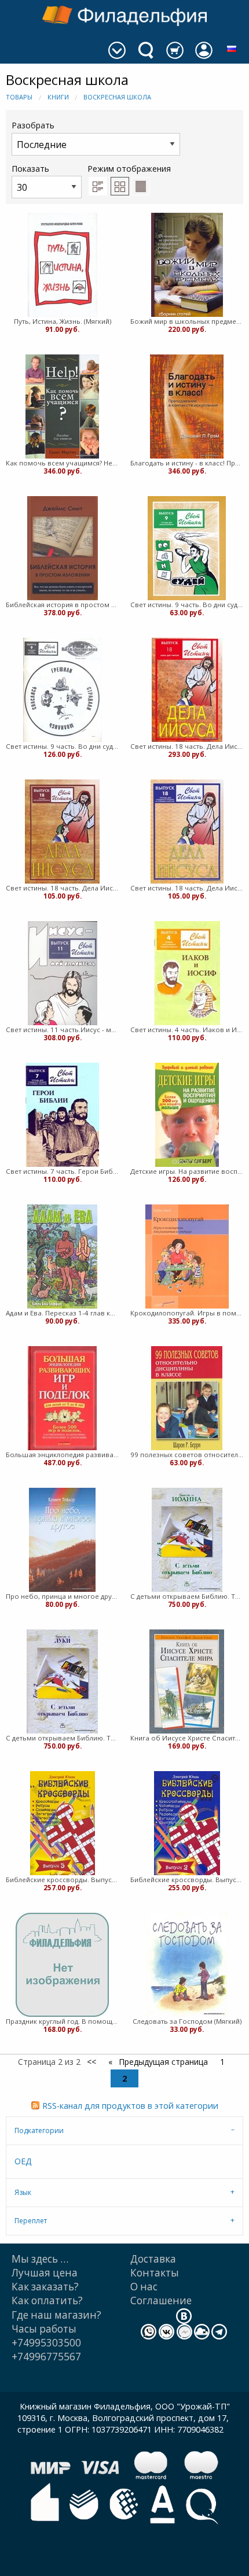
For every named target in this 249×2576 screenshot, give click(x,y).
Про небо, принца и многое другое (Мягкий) (62, 1596)
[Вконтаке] (184, 2315)
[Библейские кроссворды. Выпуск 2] (187, 1823)
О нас (144, 2287)
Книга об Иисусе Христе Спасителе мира (187, 1738)
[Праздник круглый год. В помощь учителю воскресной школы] (62, 1965)
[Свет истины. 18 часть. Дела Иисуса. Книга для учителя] (187, 690)
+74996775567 (46, 2357)
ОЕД (23, 2161)
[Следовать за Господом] (187, 1965)
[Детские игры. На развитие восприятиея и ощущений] (187, 1115)
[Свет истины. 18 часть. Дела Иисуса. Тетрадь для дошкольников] (62, 831)
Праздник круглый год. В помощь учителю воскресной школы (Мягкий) (62, 2021)
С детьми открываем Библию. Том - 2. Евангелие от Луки (62, 1738)
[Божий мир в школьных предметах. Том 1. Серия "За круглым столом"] (187, 265)
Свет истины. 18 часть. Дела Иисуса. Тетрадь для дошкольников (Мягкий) (62, 888)
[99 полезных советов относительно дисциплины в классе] (187, 1398)
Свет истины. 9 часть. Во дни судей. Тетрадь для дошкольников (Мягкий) (187, 605)
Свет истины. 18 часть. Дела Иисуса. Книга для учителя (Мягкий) (187, 746)
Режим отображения (129, 169)
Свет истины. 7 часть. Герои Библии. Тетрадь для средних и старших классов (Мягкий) (62, 1171)
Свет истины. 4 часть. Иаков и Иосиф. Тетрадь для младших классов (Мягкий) (187, 1030)
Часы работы (44, 2329)
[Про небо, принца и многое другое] (62, 1540)
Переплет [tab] (31, 2221)
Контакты (155, 2273)
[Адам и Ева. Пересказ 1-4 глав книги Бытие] (62, 1256)
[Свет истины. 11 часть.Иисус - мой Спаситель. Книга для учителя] (63, 973)
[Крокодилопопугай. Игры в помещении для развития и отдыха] (187, 1256)
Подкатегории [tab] (39, 2130)
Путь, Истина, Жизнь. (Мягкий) (63, 321)
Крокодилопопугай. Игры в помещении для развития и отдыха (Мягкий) (187, 1313)
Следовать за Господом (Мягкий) (187, 2021)
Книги (58, 97)
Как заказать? (45, 2287)
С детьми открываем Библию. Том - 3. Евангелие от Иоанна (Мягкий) (187, 1596)
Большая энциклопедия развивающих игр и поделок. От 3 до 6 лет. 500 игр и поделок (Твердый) (62, 1455)
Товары (19, 97)
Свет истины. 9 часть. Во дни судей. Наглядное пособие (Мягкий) (62, 746)
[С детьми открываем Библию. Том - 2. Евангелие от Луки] (62, 1681)
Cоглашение (161, 2300)
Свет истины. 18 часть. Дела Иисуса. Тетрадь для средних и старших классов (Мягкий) (187, 888)
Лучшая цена (45, 2273)
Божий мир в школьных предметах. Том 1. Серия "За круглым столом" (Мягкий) (187, 321)
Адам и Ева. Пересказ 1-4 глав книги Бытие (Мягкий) (62, 1313)
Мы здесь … (40, 2259)
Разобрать (33, 125)
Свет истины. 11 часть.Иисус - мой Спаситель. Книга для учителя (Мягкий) (62, 1030)
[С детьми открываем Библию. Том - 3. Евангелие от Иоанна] (187, 1540)
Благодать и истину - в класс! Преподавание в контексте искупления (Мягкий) (187, 463)
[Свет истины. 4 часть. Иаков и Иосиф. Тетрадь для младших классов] (187, 973)
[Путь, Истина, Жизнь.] (63, 265)
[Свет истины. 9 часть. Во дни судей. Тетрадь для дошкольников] (187, 548)
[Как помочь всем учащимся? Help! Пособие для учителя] (62, 406)
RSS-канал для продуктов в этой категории (130, 2106)
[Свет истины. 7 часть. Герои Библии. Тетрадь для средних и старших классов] (62, 1115)
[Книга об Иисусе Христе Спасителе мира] (187, 1681)
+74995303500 (46, 2343)
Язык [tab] (23, 2192)
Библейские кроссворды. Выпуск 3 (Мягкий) (62, 1880)
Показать (30, 169)
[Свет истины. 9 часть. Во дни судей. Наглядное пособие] (63, 690)
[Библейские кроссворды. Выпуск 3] (63, 1823)
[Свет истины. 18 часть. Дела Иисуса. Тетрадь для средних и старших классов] (187, 831)
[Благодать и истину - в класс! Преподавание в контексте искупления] (187, 406)
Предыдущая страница (162, 2062)
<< (91, 2062)
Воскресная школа (117, 97)
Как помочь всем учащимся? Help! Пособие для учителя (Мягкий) (62, 463)
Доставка (153, 2259)
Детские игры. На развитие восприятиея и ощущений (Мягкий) (187, 1171)
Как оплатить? (47, 2300)
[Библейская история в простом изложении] (63, 548)
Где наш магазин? (56, 2315)
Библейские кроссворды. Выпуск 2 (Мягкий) (187, 1880)
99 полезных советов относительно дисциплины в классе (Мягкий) (187, 1455)
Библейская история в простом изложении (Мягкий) (62, 605)
